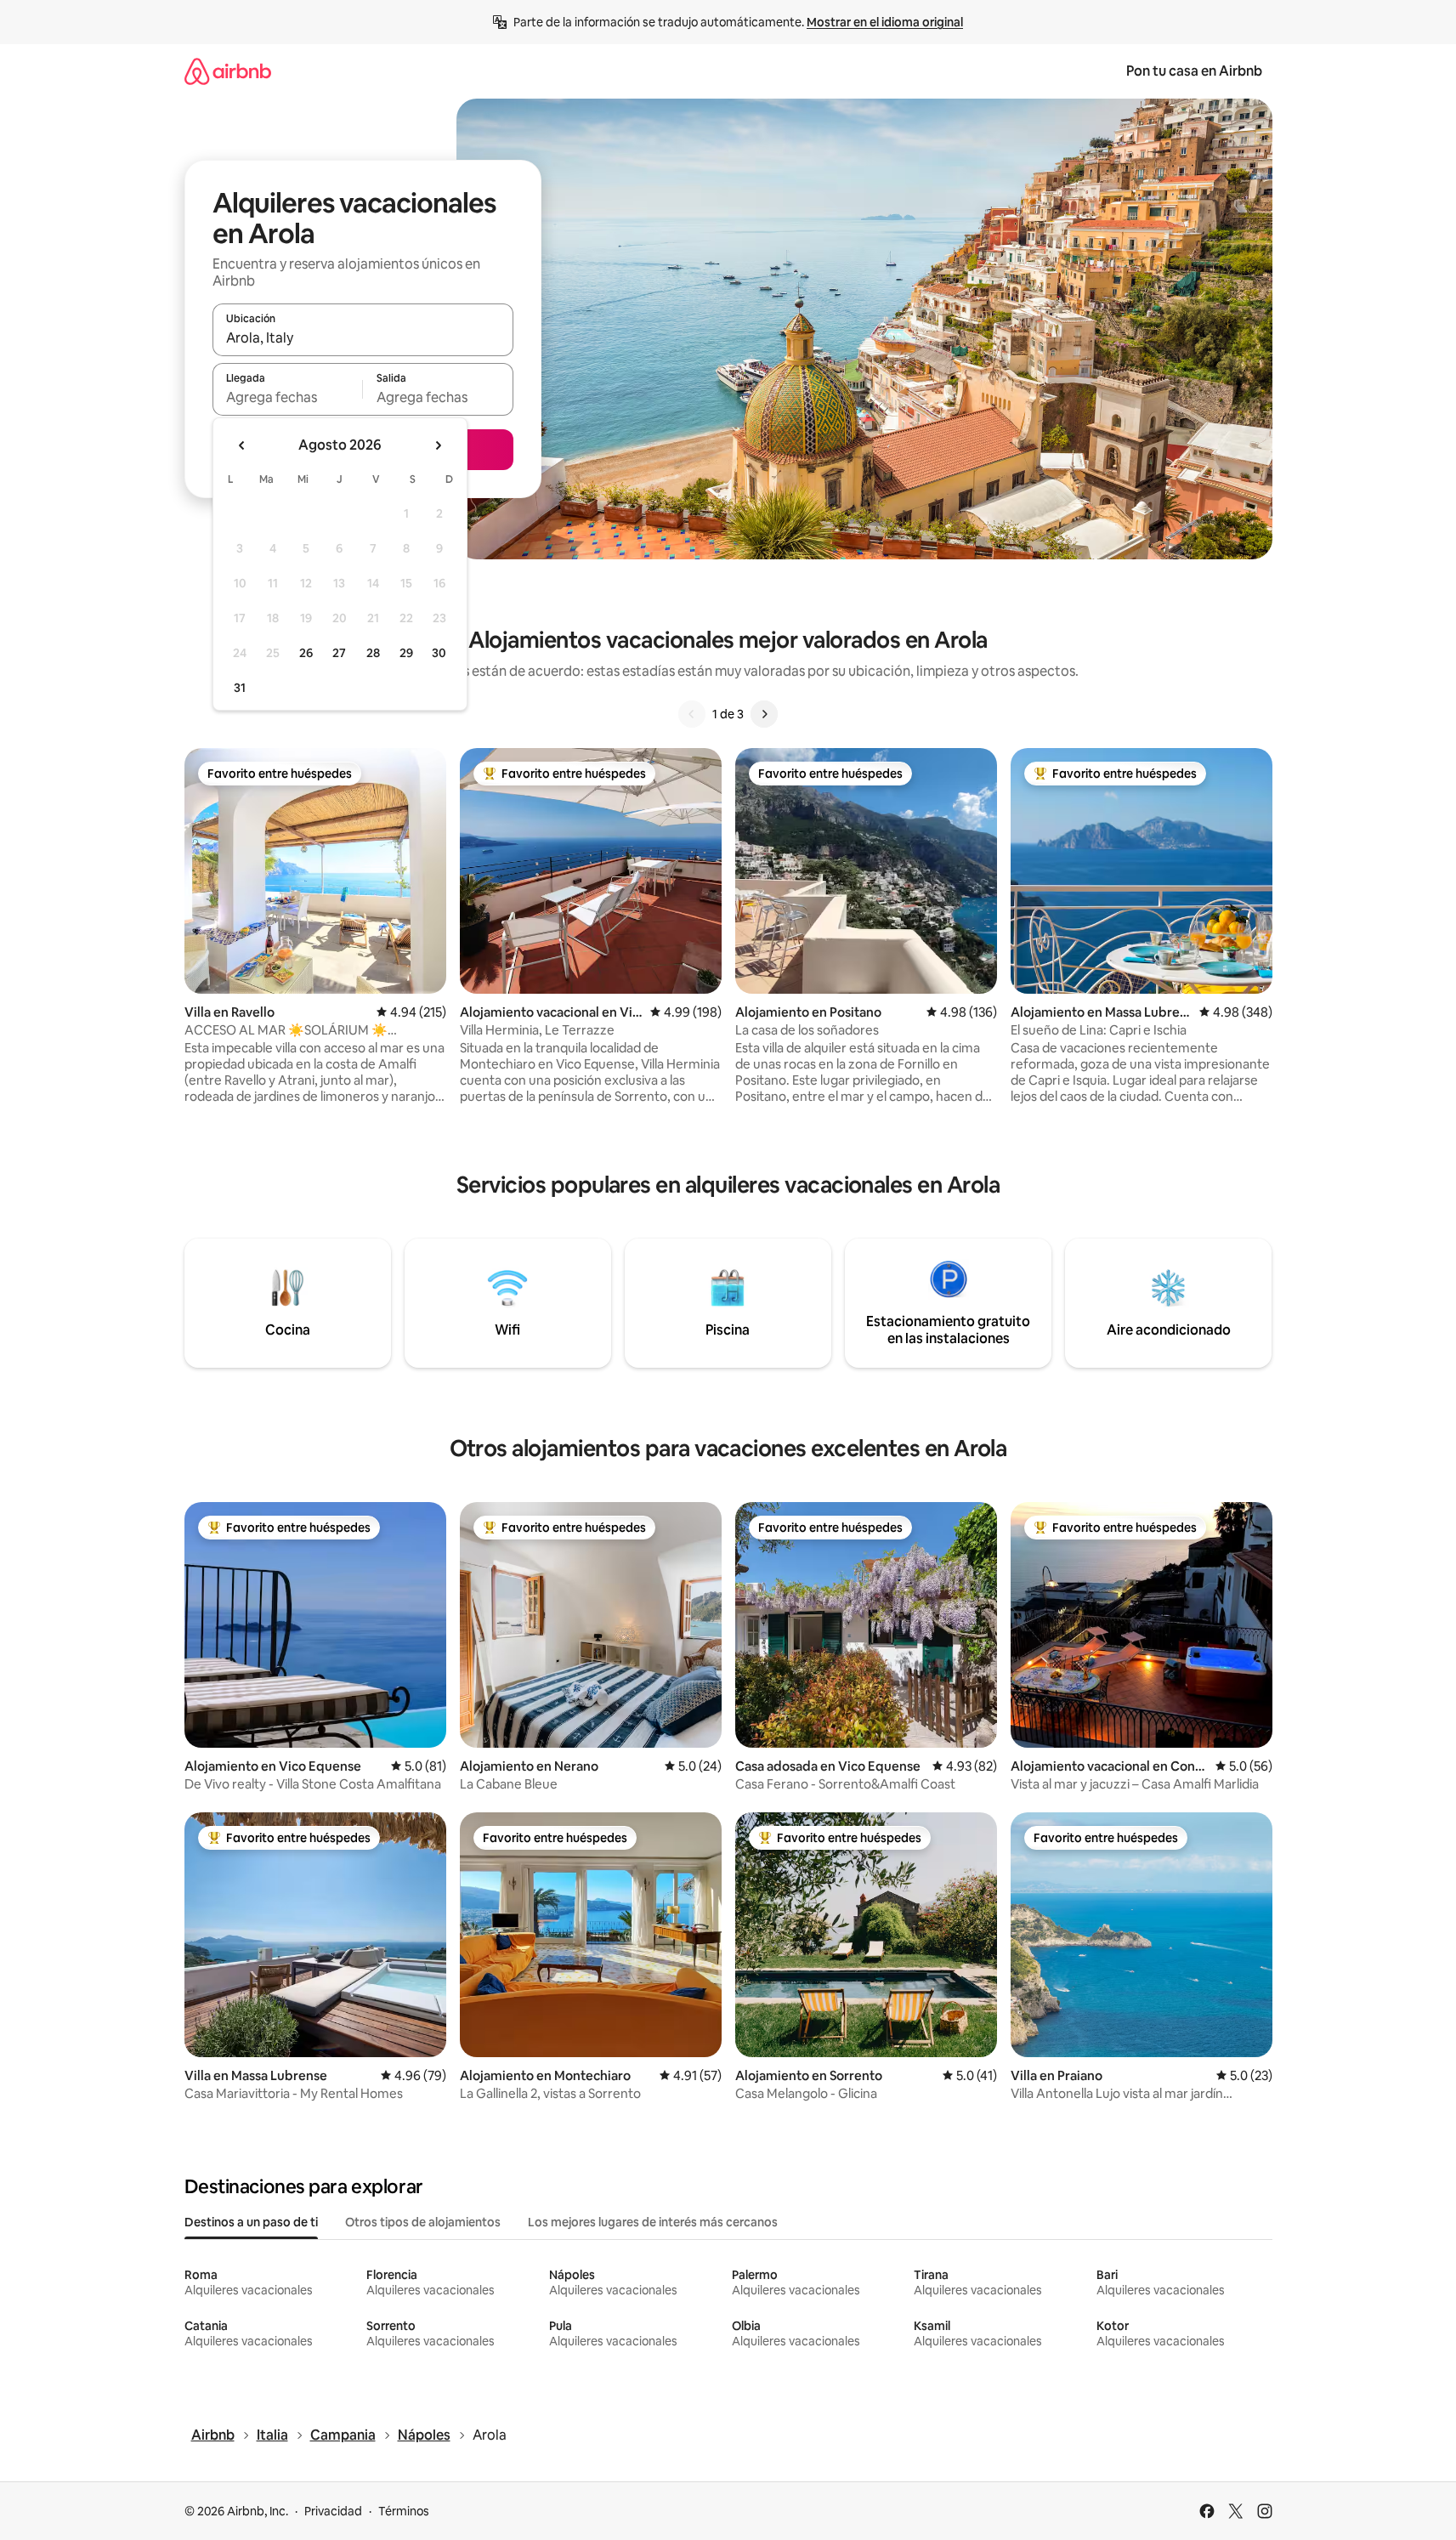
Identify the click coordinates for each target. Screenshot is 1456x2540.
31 (240, 688)
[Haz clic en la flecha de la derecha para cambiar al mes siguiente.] (438, 445)
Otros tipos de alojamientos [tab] (423, 2222)
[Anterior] (692, 714)
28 (373, 653)
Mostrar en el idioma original (885, 22)
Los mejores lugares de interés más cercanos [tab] (653, 2222)
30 (439, 653)
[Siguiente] (764, 714)
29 (406, 653)
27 (339, 653)
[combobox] (363, 337)
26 (306, 653)
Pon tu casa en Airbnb (1194, 71)
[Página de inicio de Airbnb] (228, 71)
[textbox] (288, 397)
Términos (404, 2511)
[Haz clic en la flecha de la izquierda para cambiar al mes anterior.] (242, 445)
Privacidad (333, 2511)
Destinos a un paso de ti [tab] (251, 2222)
